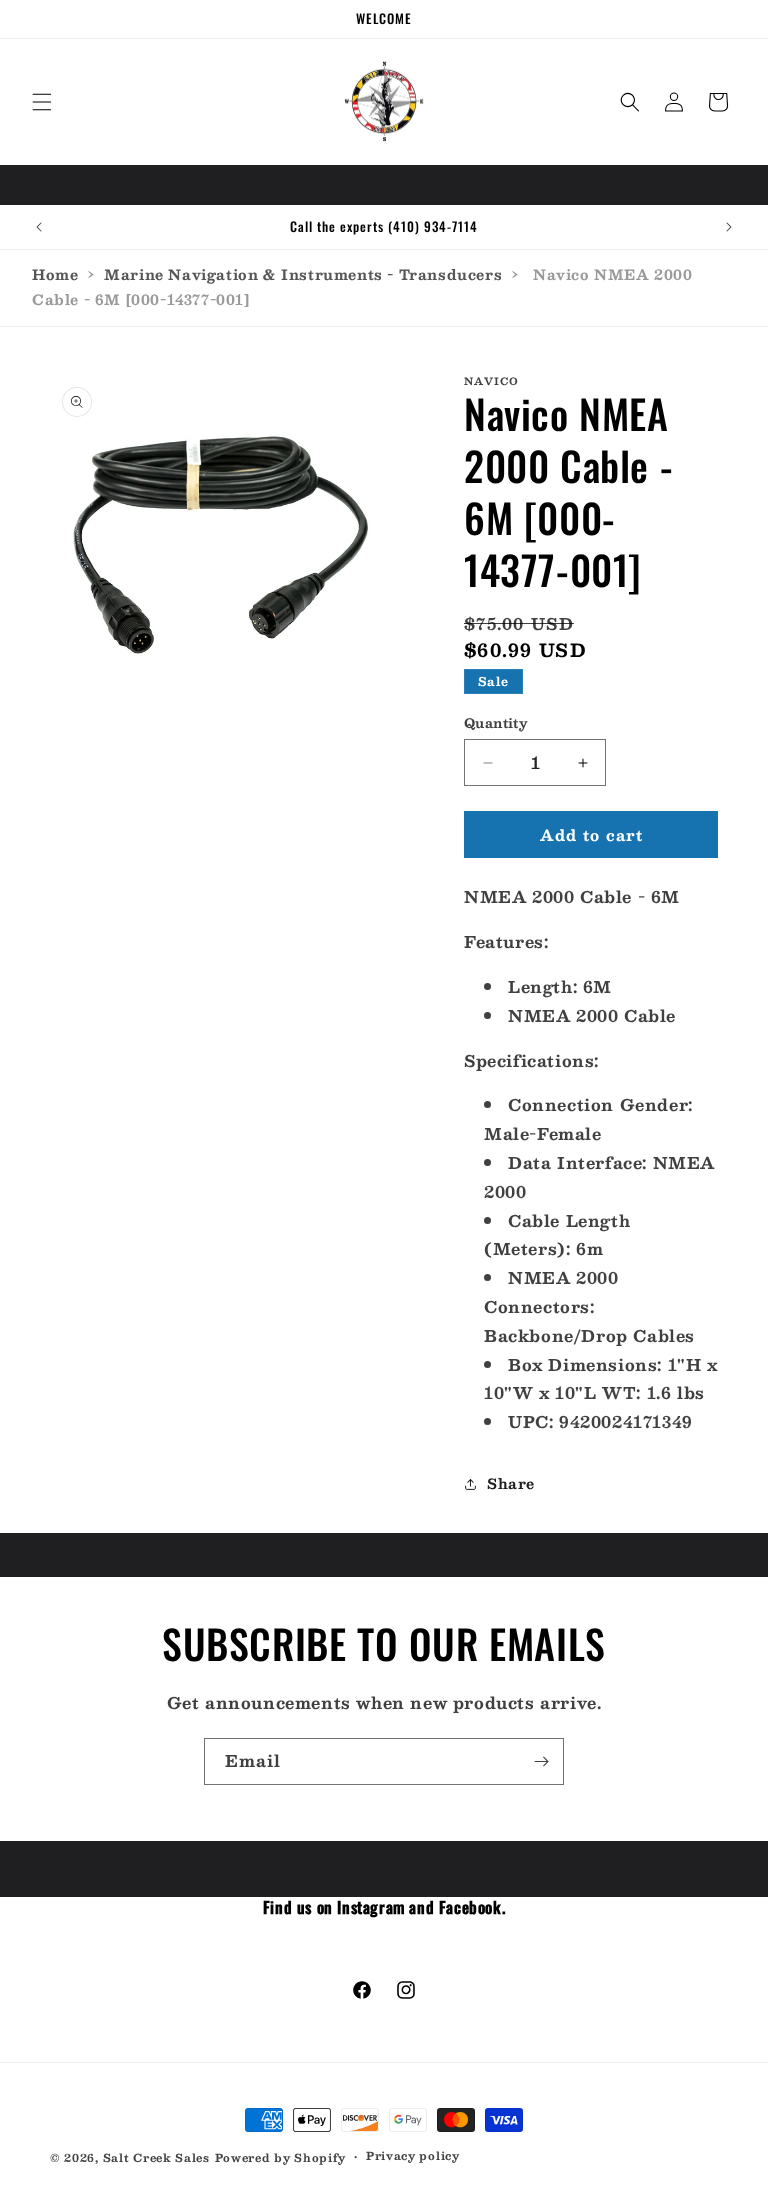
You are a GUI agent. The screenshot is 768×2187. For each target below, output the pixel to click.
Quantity (496, 724)
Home (55, 274)
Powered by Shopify (281, 2157)
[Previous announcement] (39, 227)
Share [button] (511, 1483)
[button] (42, 102)
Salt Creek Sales (156, 2157)
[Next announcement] (729, 227)
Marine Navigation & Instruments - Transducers (303, 274)
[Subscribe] (541, 1761)
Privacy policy (413, 2156)
